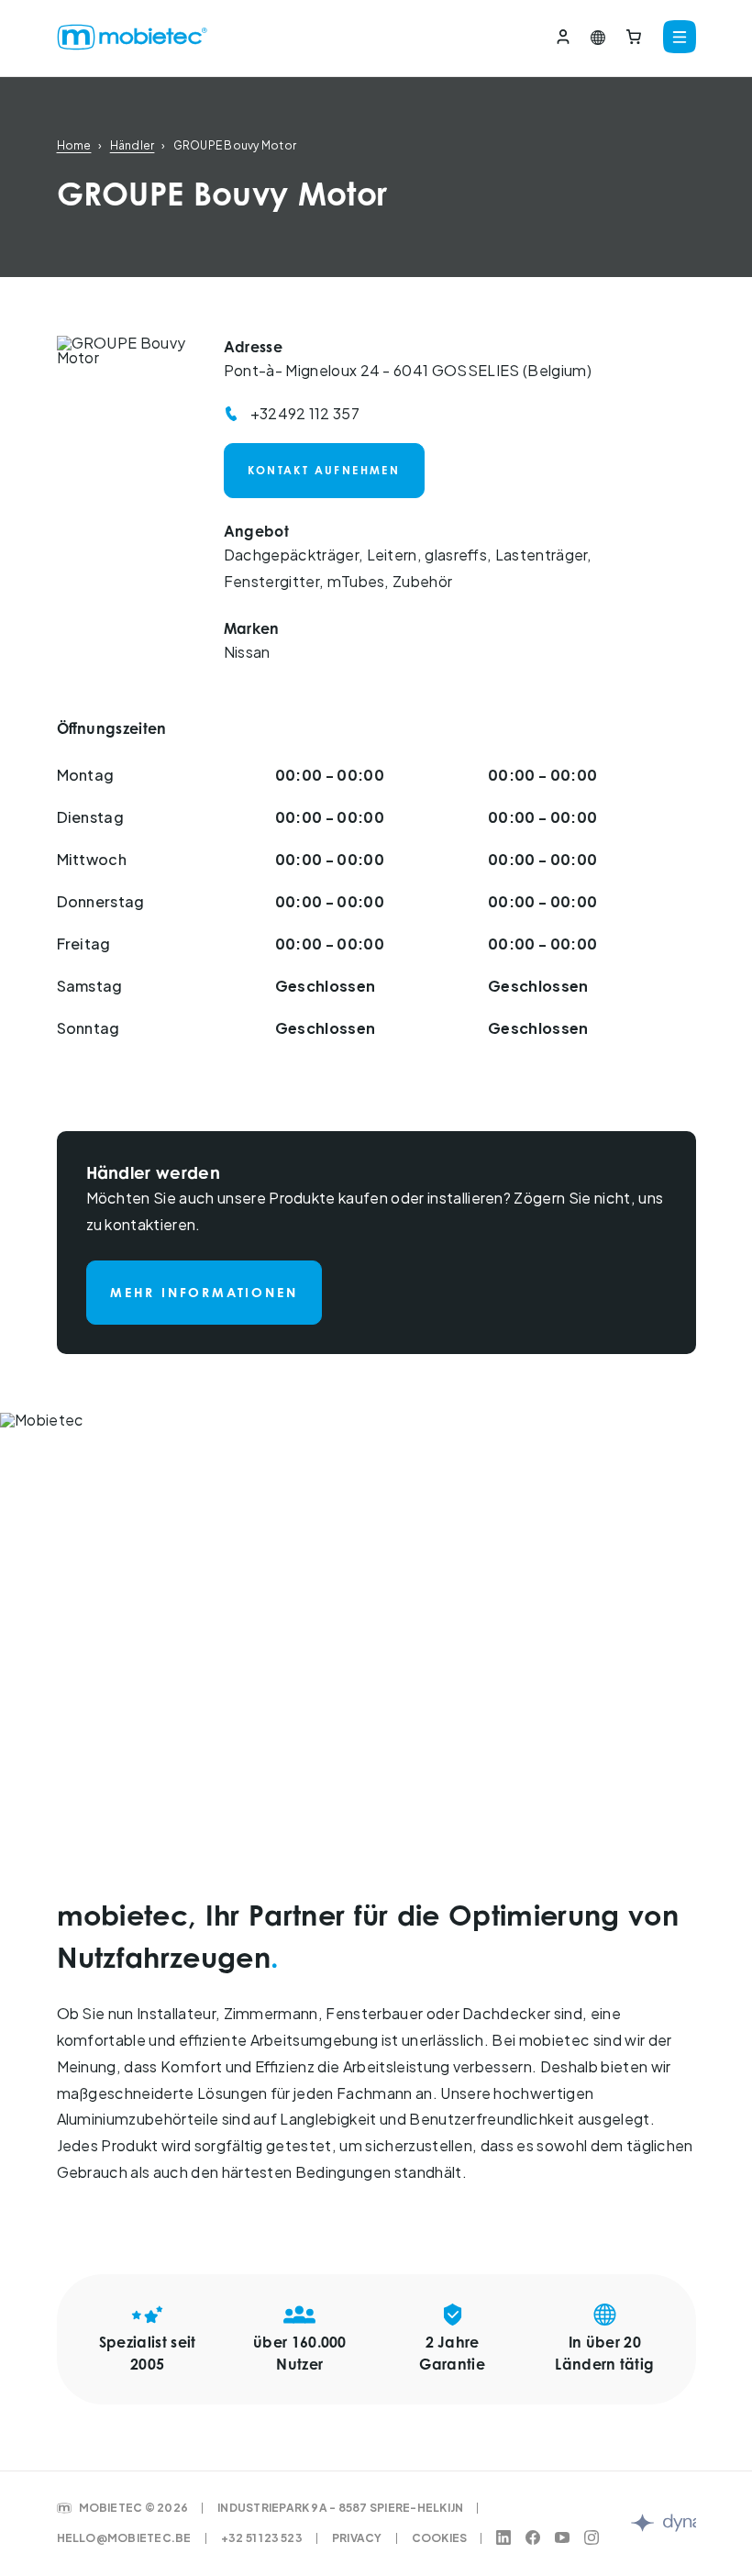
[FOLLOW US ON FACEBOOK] (533, 2538)
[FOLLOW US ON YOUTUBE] (562, 2538)
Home (74, 145)
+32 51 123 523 (262, 2538)
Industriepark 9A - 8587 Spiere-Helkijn (340, 2508)
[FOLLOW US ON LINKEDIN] (503, 2538)
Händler (133, 145)
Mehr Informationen (204, 1292)
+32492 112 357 (305, 414)
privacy (357, 2538)
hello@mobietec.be (124, 2538)
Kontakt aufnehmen (324, 470)
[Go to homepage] (103, 38)
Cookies (440, 2538)
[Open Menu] (676, 38)
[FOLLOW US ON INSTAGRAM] (592, 2538)
